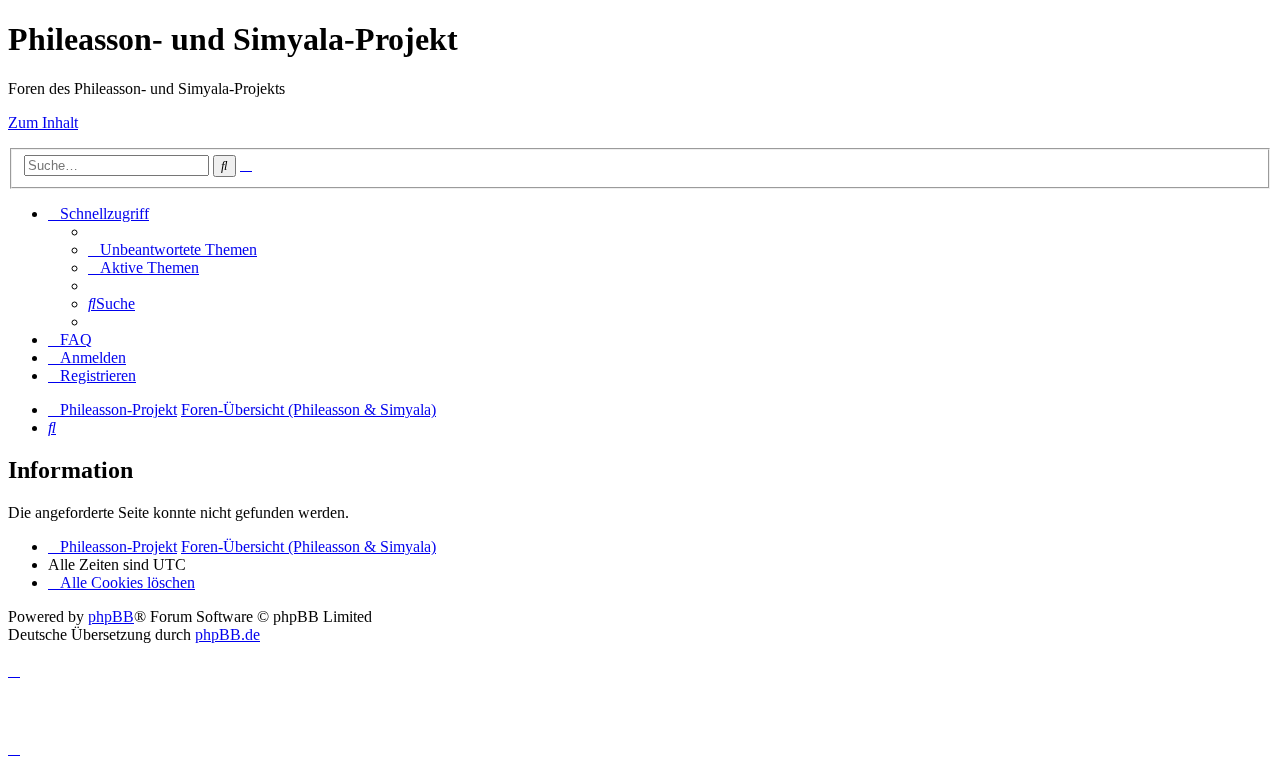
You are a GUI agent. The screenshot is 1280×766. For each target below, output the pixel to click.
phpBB (111, 616)
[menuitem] (172, 249)
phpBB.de (227, 634)
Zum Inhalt (43, 122)
